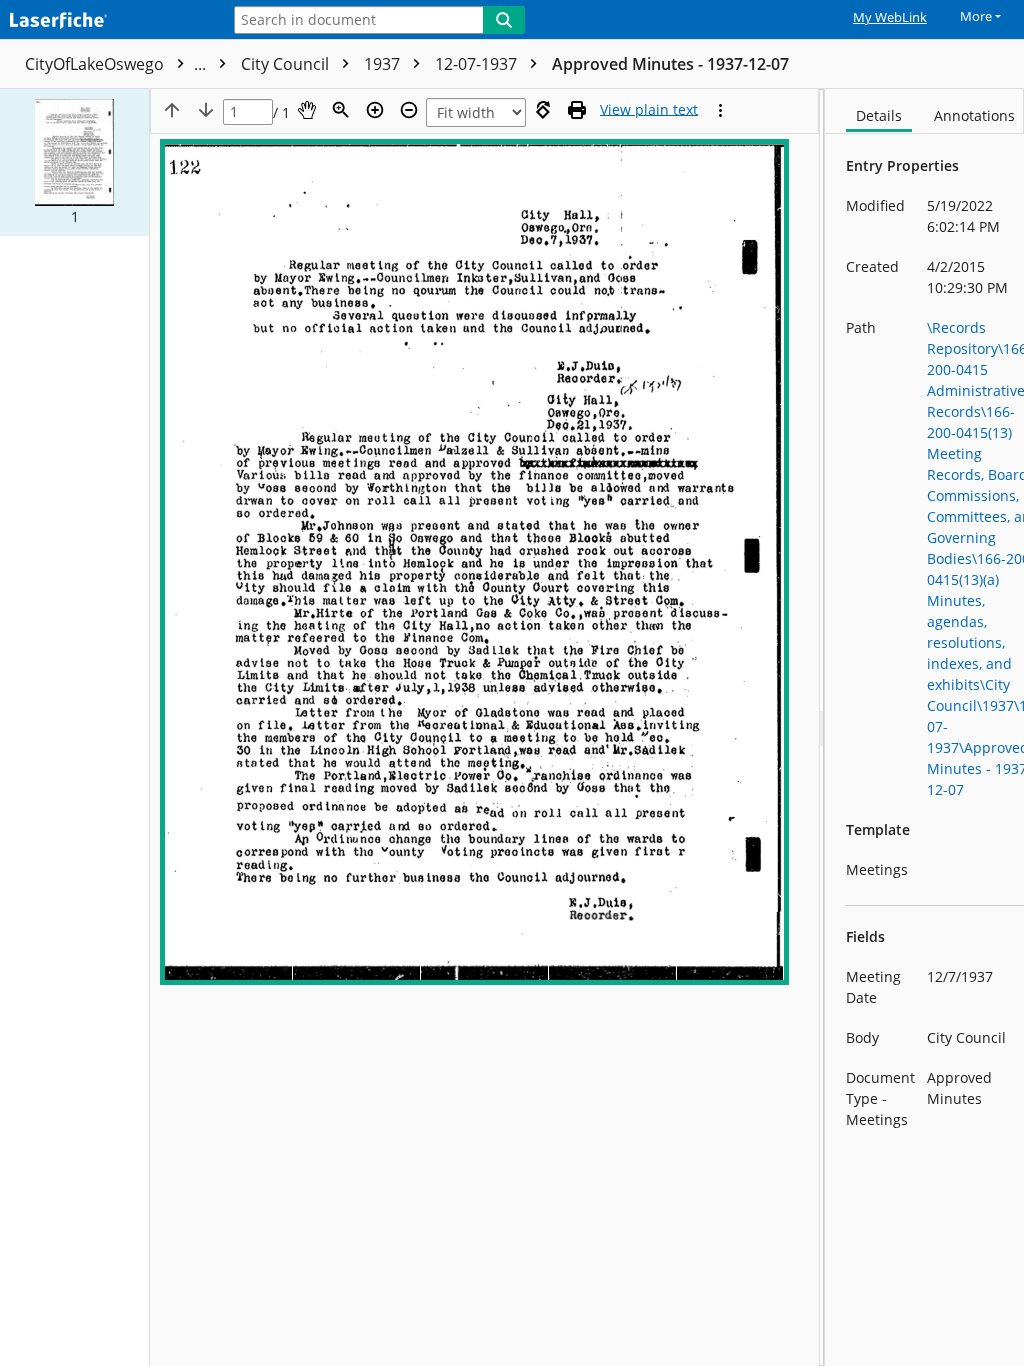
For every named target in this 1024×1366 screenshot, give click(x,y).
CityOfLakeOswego (117, 64)
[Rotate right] (543, 110)
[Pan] (307, 110)
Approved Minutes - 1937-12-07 (670, 64)
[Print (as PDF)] (577, 110)
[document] (924, 727)
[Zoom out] (409, 110)
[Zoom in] (375, 110)
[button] (74, 162)
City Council (287, 64)
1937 (384, 64)
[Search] (504, 20)
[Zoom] (341, 110)
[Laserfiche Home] (105, 21)
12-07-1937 (478, 64)
